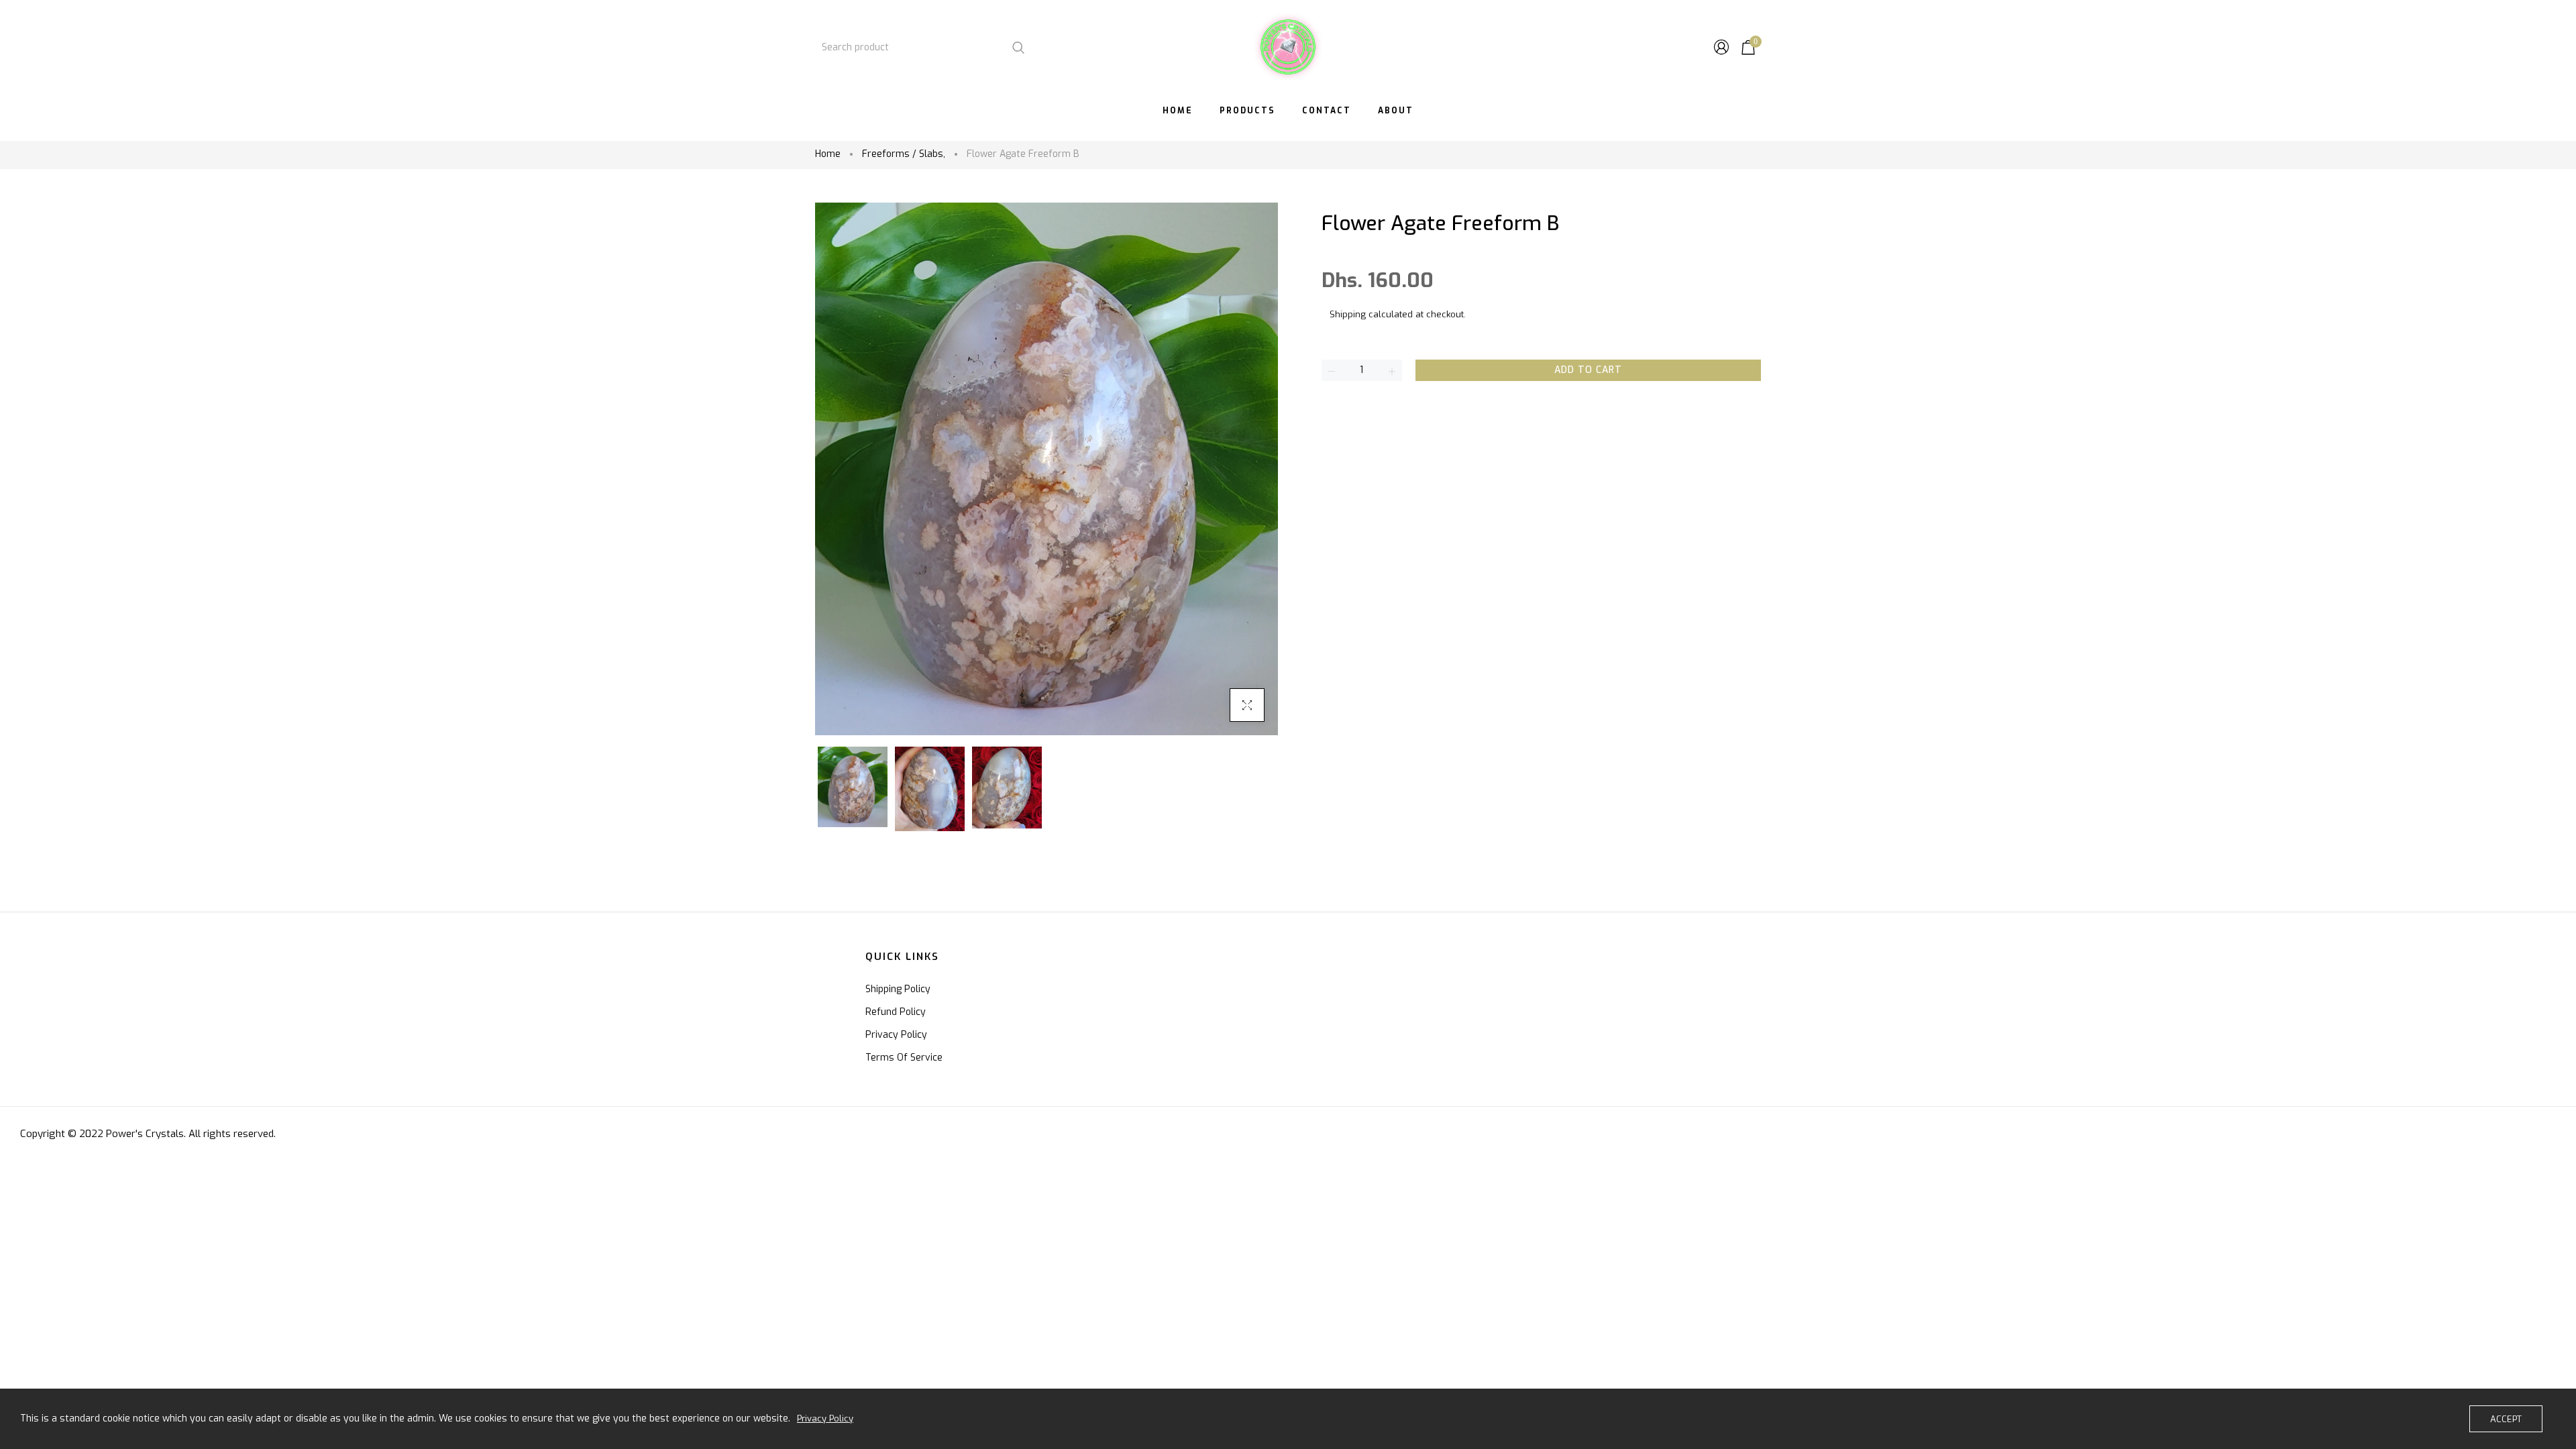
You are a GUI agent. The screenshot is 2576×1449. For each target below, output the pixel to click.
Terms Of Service (904, 1058)
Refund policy (896, 1012)
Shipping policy (898, 989)
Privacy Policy (896, 1035)
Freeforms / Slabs (904, 154)
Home (828, 154)
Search (1018, 47)
